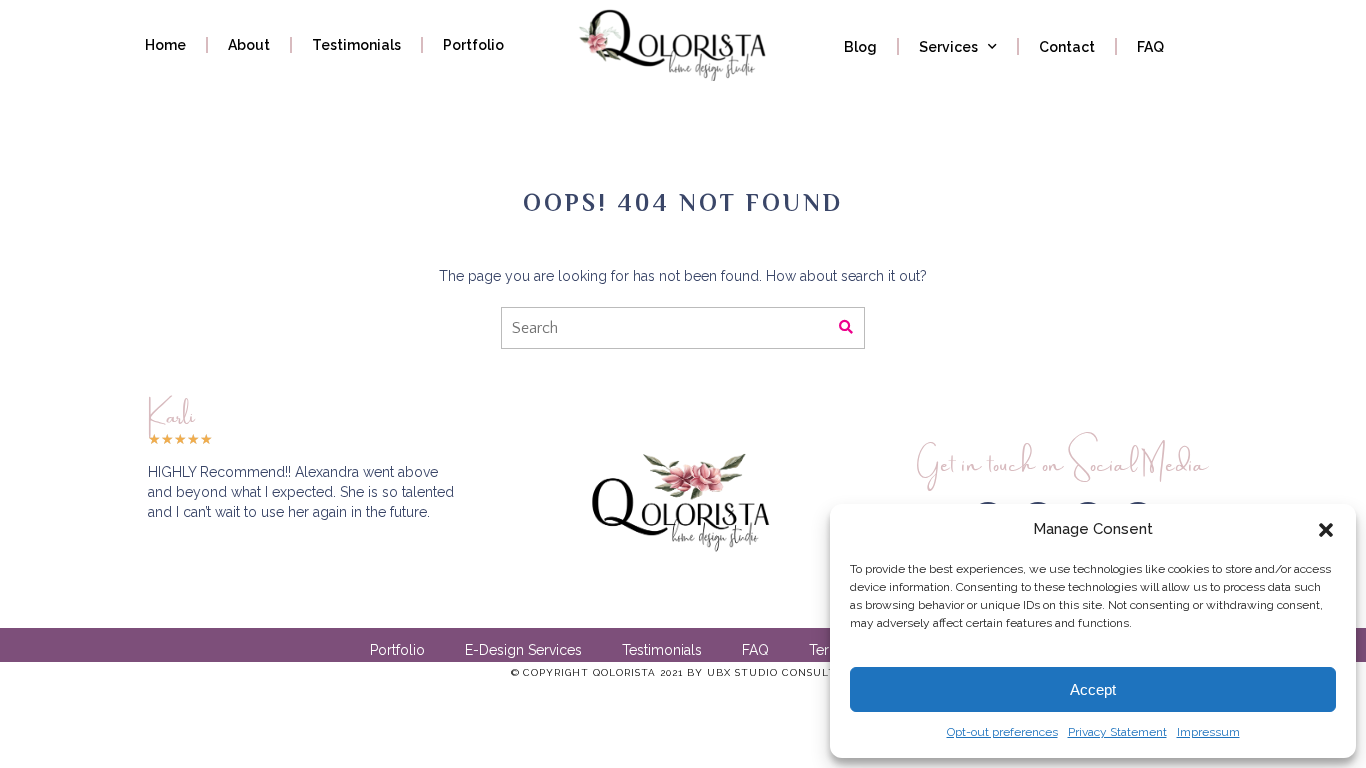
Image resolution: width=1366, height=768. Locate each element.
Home (165, 45)
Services (948, 47)
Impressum (1208, 732)
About (249, 45)
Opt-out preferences (1002, 732)
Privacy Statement (1117, 732)
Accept (1093, 689)
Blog (860, 47)
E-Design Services (523, 650)
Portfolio (473, 45)
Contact (1067, 47)
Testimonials (356, 45)
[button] (1326, 530)
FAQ (1150, 47)
